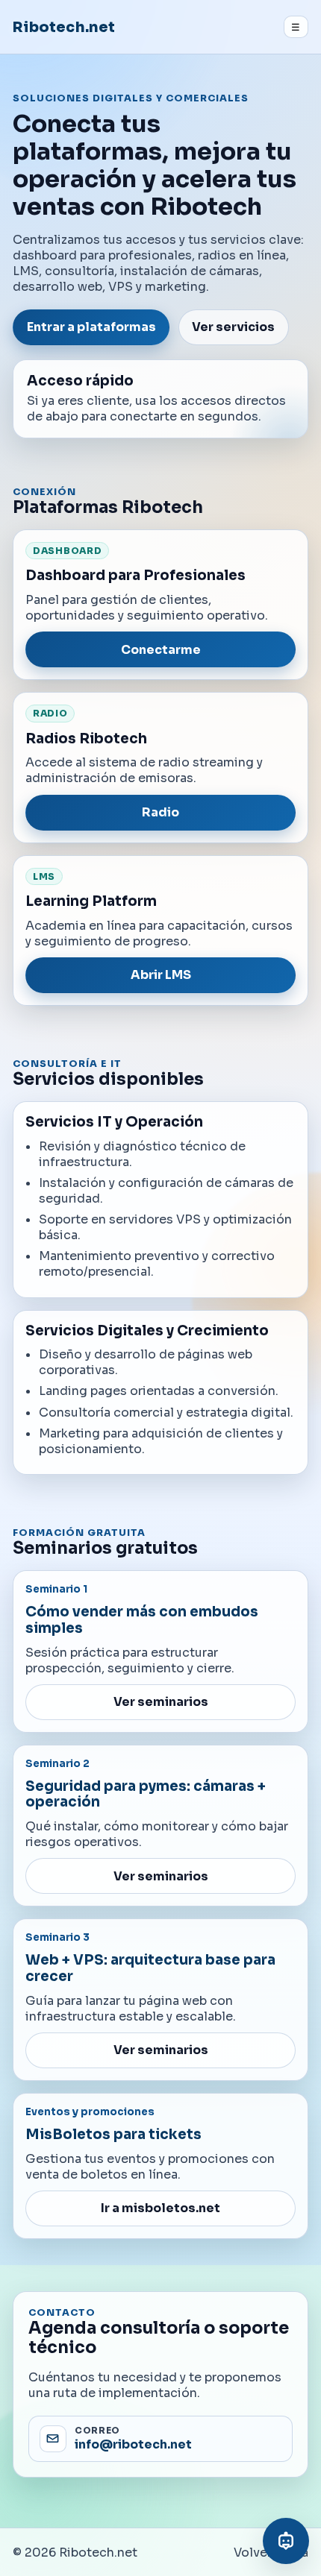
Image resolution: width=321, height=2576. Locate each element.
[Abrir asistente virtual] (286, 2541)
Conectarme (161, 650)
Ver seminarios (161, 1702)
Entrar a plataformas (91, 327)
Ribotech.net (64, 27)
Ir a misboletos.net (160, 2208)
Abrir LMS (161, 975)
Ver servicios (233, 327)
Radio (160, 812)
